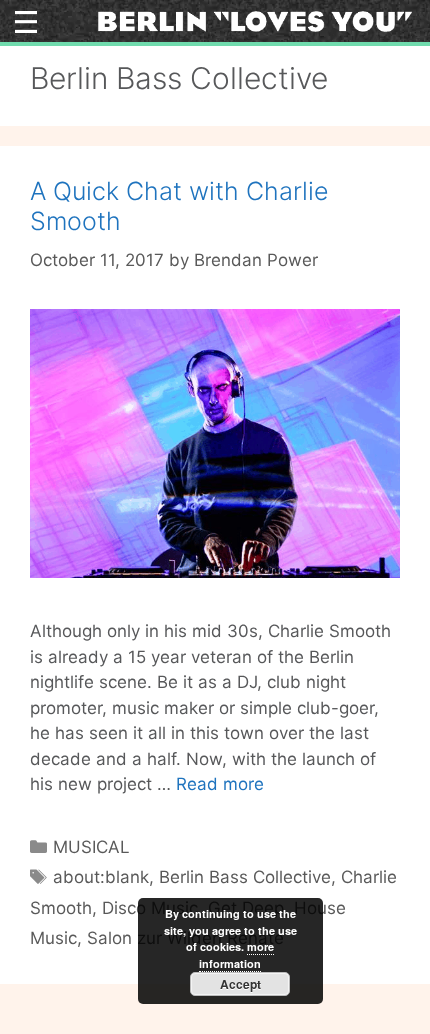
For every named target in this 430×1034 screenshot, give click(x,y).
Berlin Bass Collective (245, 877)
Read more (220, 784)
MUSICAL (91, 847)
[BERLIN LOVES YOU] (255, 20)
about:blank (101, 877)
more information (236, 955)
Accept (240, 984)
